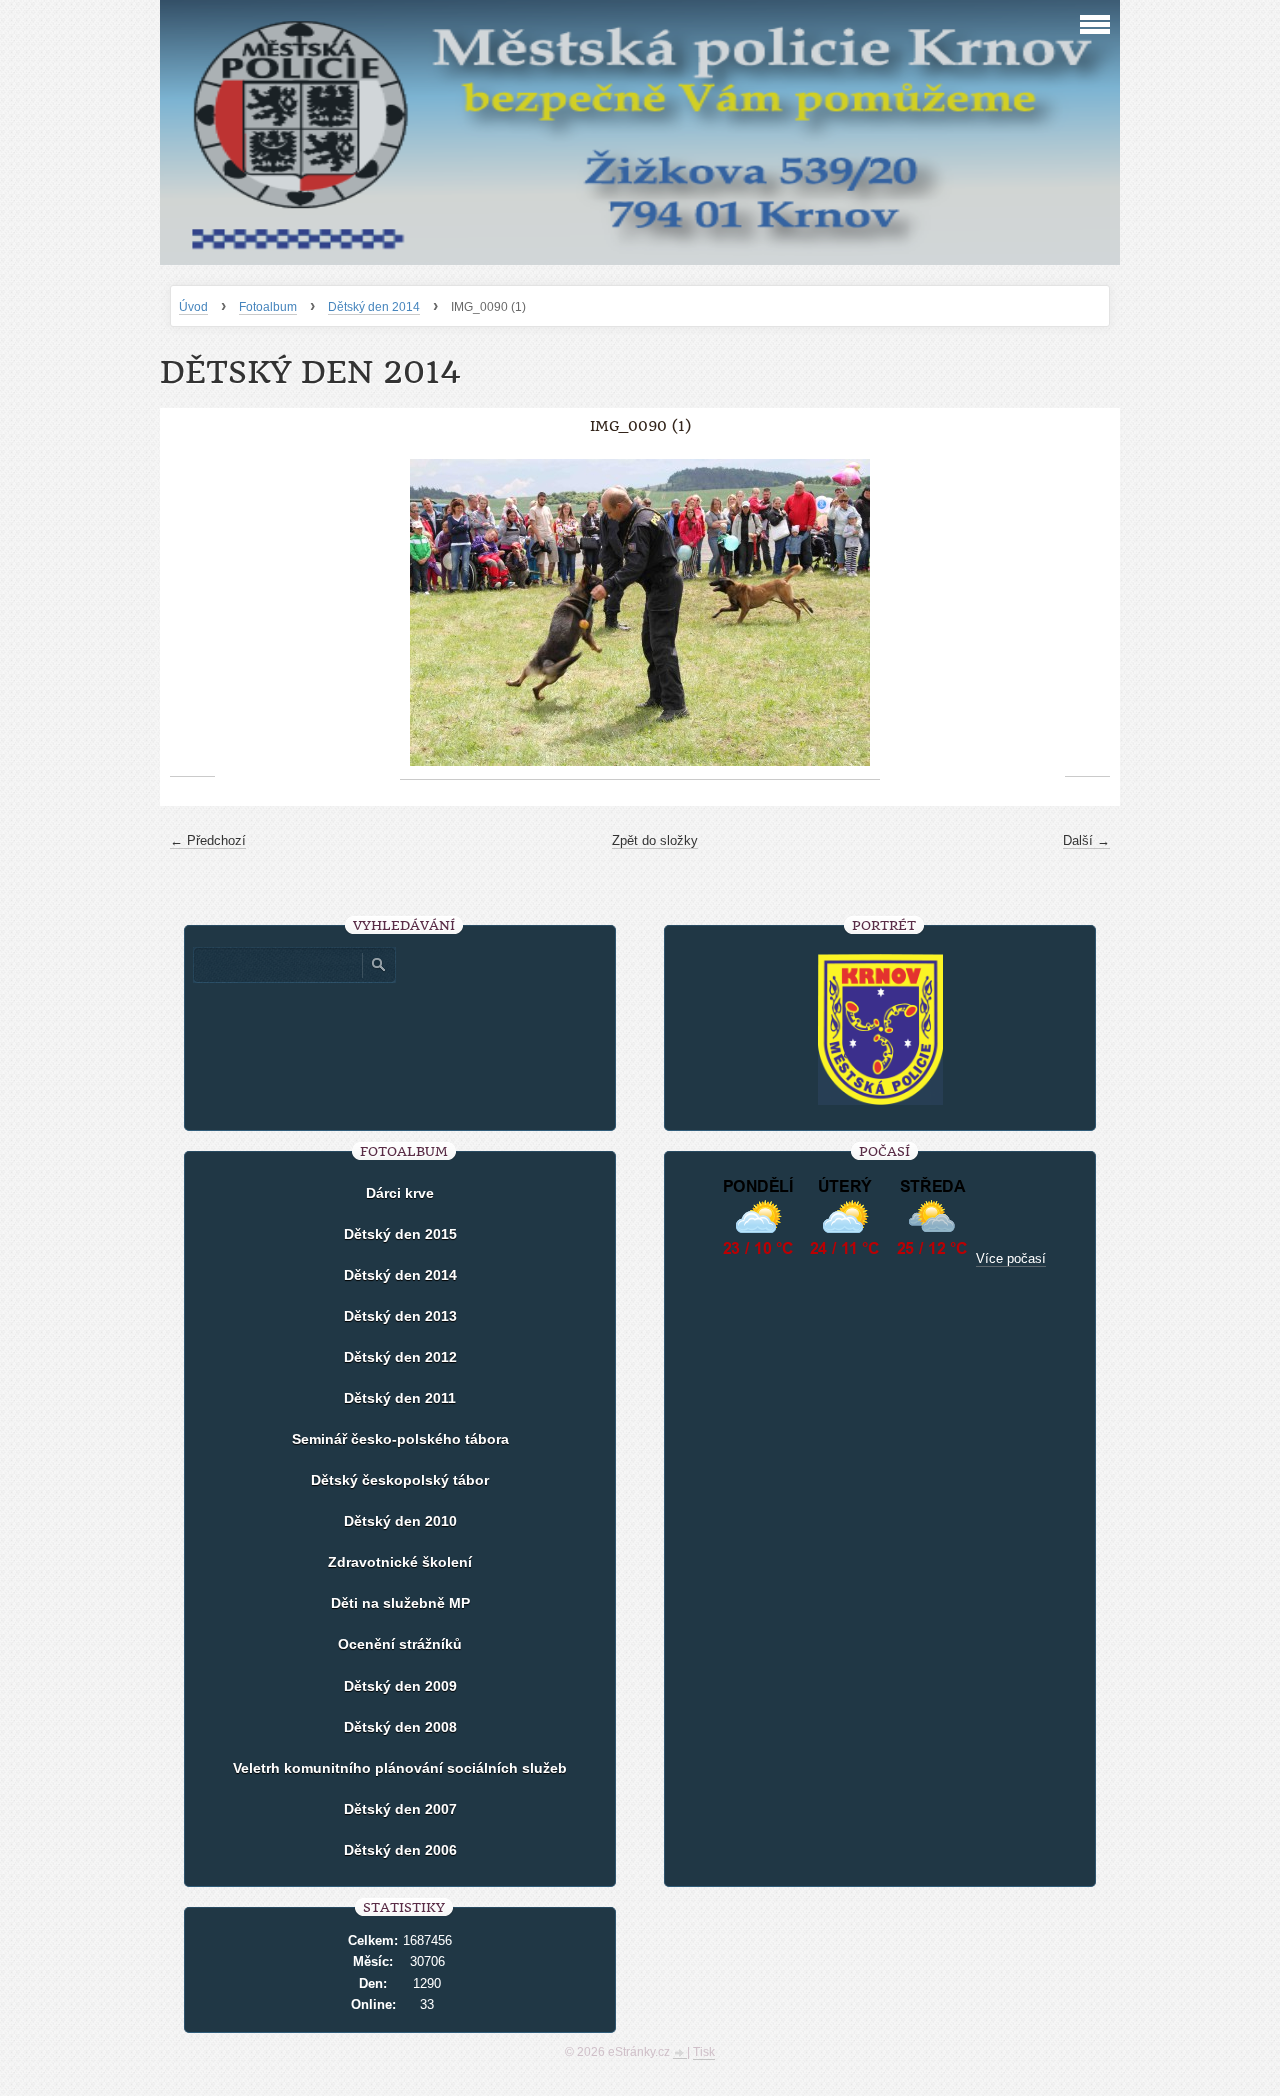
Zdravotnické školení (400, 1562)
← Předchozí (208, 840)
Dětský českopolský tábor (400, 1480)
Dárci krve (400, 1193)
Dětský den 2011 (400, 1398)
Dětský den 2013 (400, 1316)
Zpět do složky (655, 840)
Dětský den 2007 (400, 1809)
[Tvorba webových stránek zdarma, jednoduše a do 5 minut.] (680, 2054)
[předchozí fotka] (192, 613)
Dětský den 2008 (400, 1727)
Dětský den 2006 (400, 1850)
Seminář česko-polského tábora (400, 1439)
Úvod (193, 307)
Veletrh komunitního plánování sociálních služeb (400, 1768)
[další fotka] (1087, 613)
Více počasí (1011, 1258)
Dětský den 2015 (400, 1234)
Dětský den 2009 (400, 1686)
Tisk (704, 2052)
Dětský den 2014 (374, 307)
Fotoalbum (268, 307)
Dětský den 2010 (400, 1521)
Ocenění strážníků (400, 1644)
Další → (1086, 840)
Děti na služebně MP (400, 1603)
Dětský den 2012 (400, 1357)
